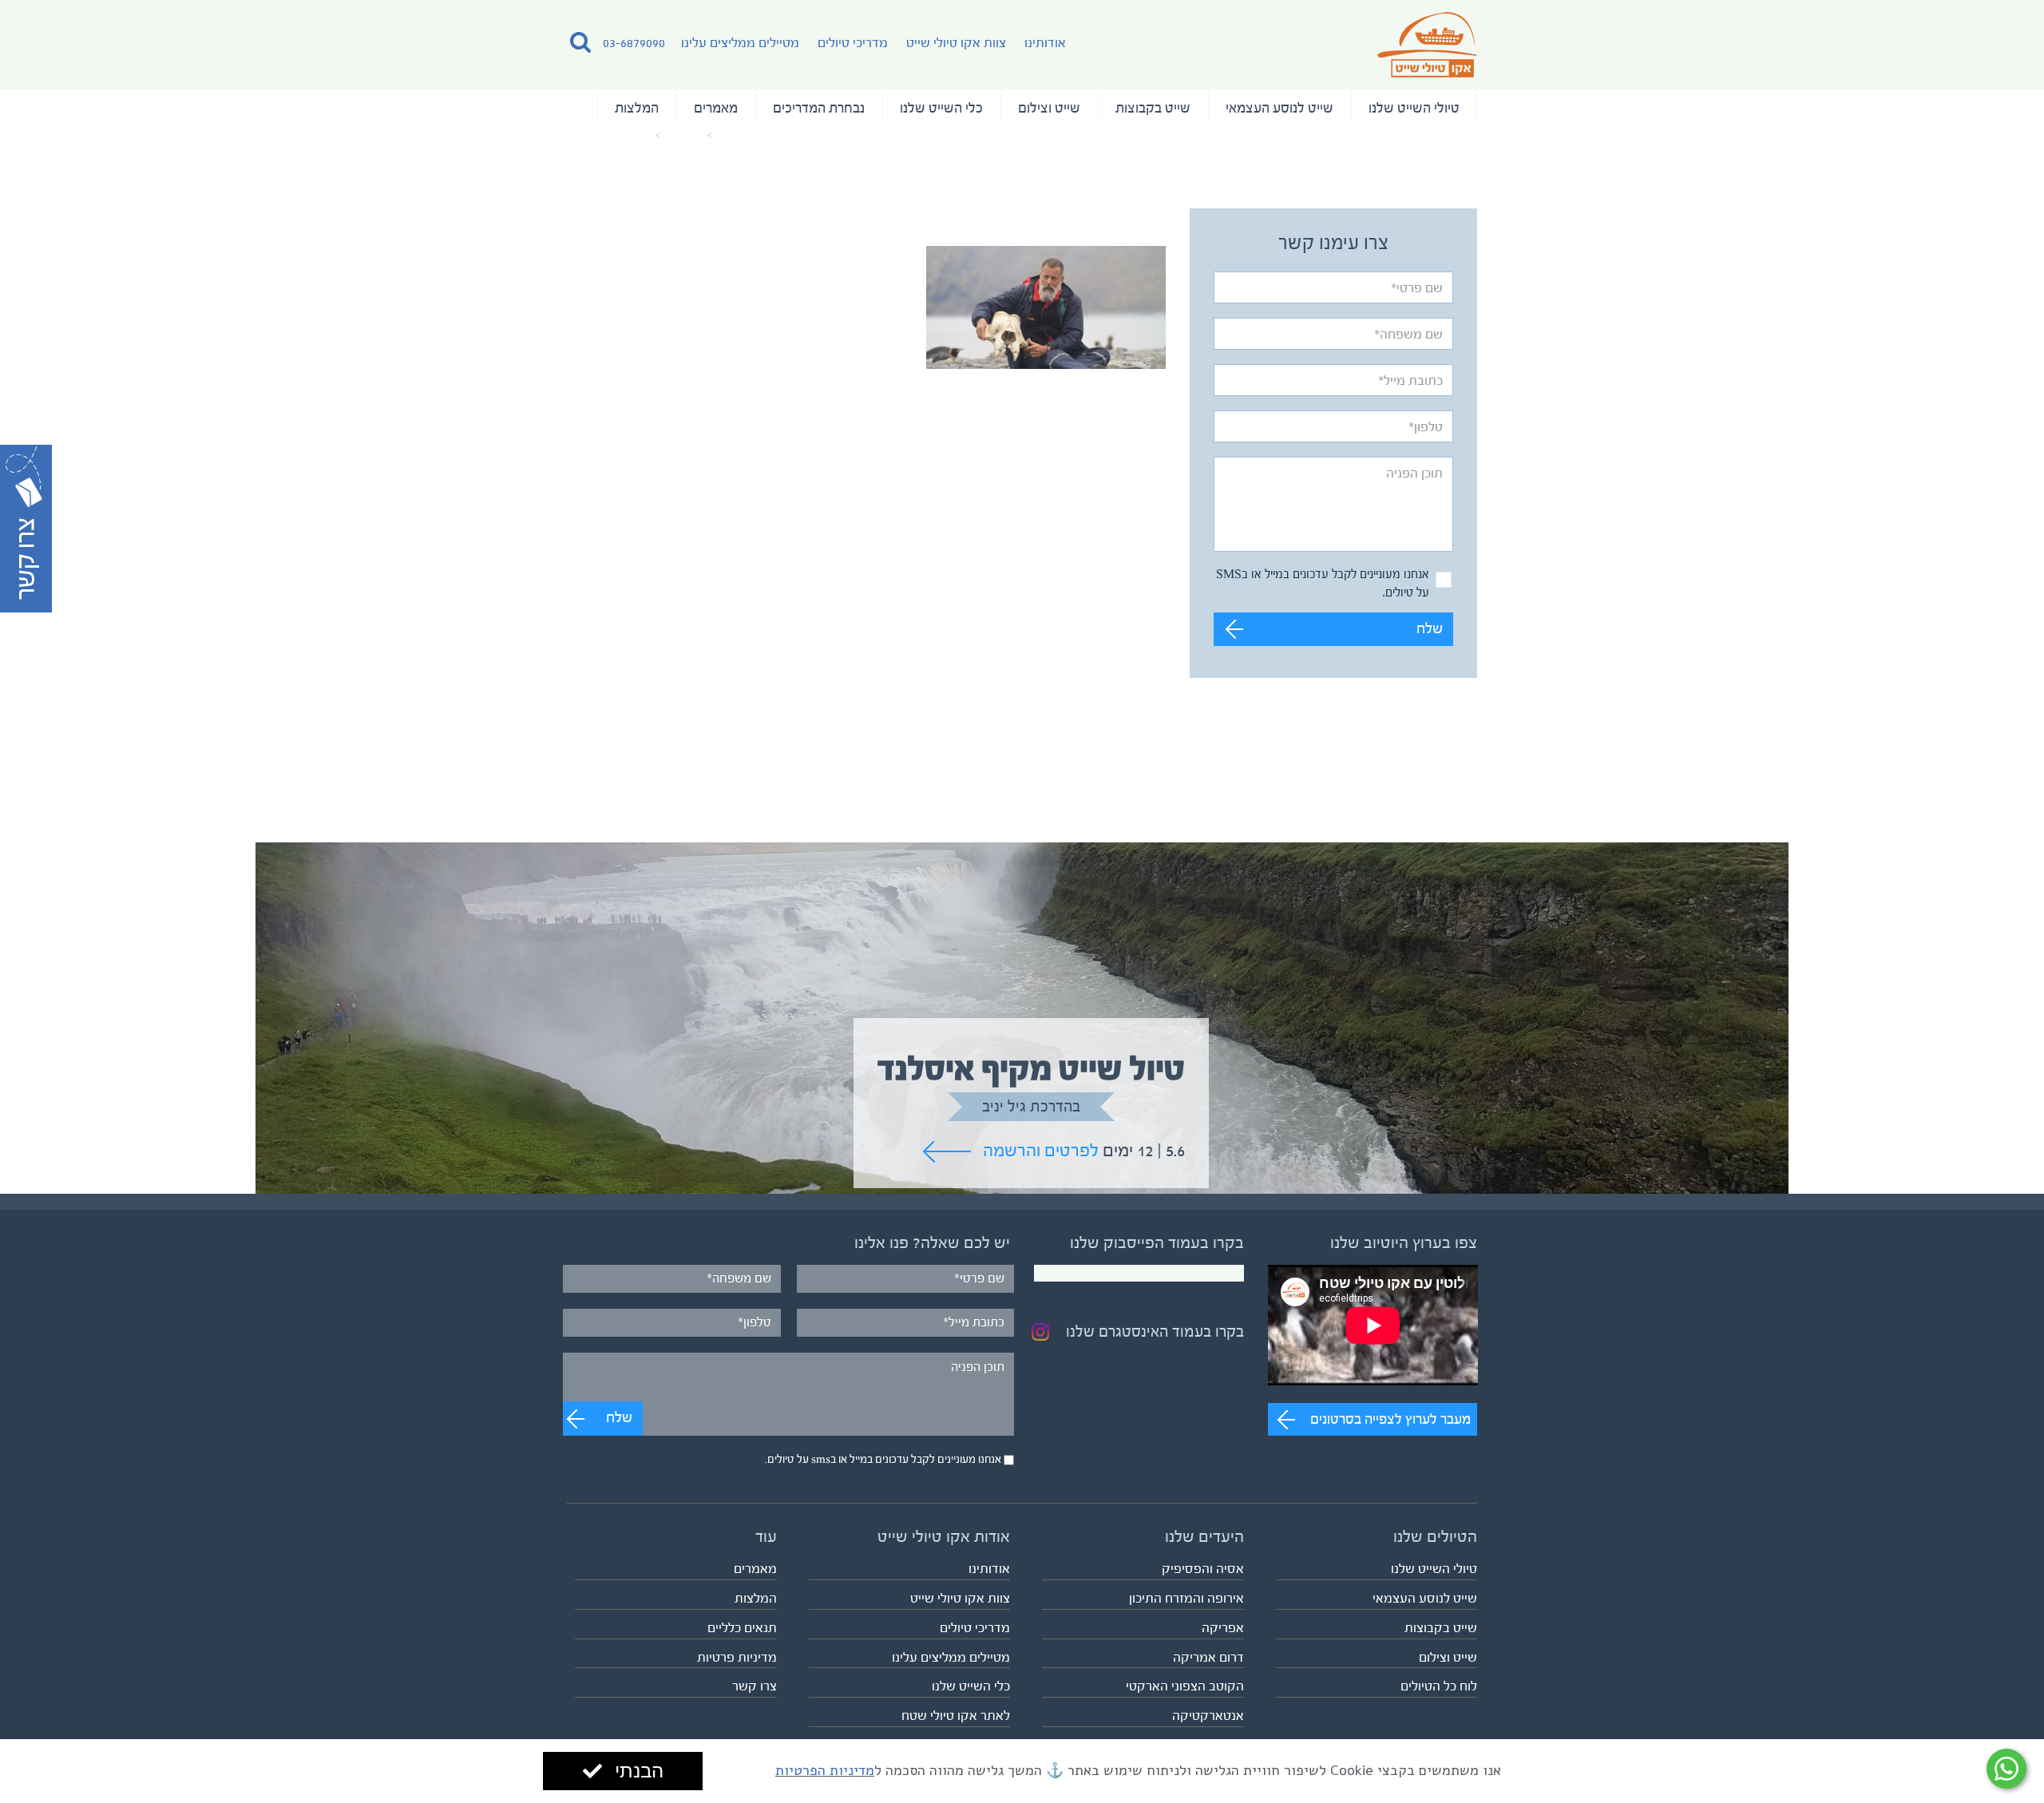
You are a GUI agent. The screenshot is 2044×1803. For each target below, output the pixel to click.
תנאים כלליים (464, 1608)
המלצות (1246, 108)
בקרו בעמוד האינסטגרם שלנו (1432, 1313)
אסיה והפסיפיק (1480, 1549)
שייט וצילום (1630, 108)
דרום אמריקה (1485, 1637)
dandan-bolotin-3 (54, 136)
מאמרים (1318, 108)
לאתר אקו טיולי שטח (956, 1696)
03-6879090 (79, 43)
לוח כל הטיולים (1994, 1666)
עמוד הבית (187, 136)
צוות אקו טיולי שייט (401, 43)
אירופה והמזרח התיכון (1464, 1578)
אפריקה (1500, 1608)
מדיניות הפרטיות (825, 1770)
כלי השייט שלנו (1529, 108)
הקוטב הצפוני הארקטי (1462, 1666)
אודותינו (490, 43)
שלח (1985, 610)
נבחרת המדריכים (1414, 108)
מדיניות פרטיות (459, 1637)
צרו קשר (477, 1666)
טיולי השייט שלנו (1973, 108)
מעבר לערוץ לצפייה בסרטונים (1951, 1399)
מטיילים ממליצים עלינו (185, 43)
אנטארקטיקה (1485, 1696)
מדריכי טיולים (298, 43)
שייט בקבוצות (1726, 108)
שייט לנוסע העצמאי (1846, 108)
